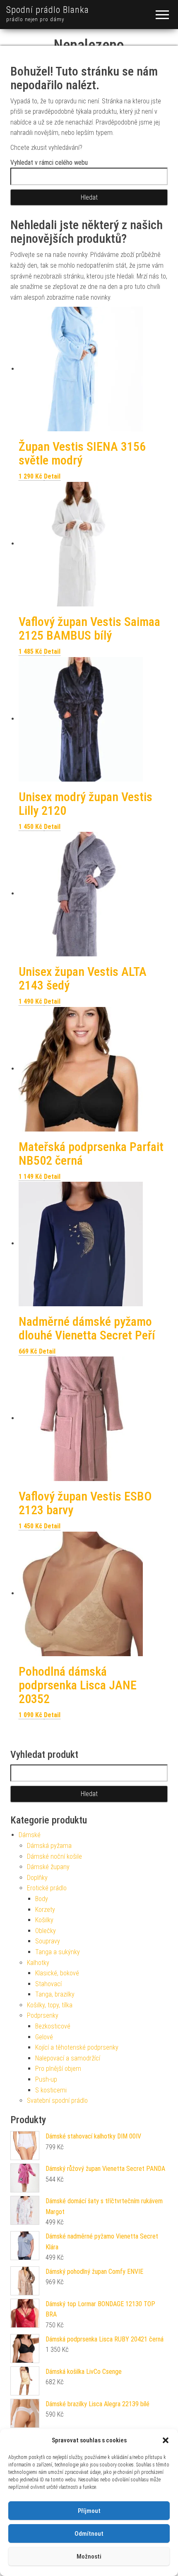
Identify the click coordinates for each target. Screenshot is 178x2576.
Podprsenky (43, 2015)
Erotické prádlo (47, 1888)
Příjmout (89, 2511)
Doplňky (37, 1878)
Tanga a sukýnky (58, 1952)
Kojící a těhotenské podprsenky (77, 2047)
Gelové (44, 2037)
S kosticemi (51, 2090)
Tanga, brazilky (55, 1994)
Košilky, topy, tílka (50, 2005)
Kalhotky (38, 1963)
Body (42, 1899)
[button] (166, 2440)
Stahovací (48, 1984)
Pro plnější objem (58, 2069)
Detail (52, 476)
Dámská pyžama (49, 1846)
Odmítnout (89, 2534)
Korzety (45, 1910)
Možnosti (89, 2556)
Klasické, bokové (57, 1973)
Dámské (30, 1835)
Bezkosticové (53, 2026)
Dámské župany (48, 1867)
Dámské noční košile (54, 1856)
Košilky (44, 1920)
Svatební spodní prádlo (57, 2101)
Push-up (46, 2079)
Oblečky (46, 1931)
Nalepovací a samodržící (68, 2058)
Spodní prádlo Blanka (48, 10)
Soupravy (48, 1941)
